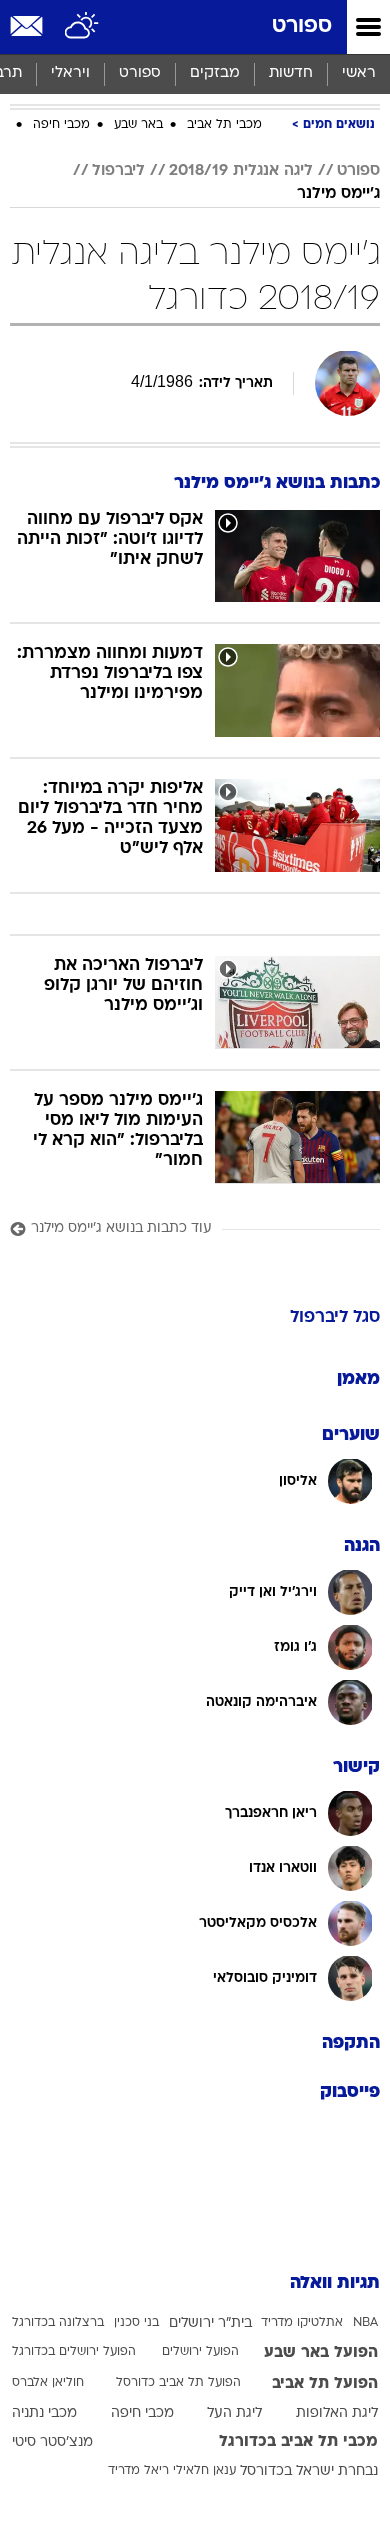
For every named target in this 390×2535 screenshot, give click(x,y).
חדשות (291, 73)
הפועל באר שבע (321, 2353)
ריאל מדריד (138, 2471)
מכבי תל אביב (224, 125)
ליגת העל (234, 2413)
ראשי (359, 73)
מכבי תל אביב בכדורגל (298, 2442)
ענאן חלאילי (204, 2471)
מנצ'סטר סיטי (52, 2442)
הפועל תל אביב (325, 2384)
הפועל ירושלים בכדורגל (74, 2352)
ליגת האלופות (337, 2413)
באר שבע (138, 125)
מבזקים (215, 73)
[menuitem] (290, 74)
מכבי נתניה (44, 2413)
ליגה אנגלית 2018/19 (241, 171)
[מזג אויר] (82, 27)
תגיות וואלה (335, 2283)
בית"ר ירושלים (210, 2323)
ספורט (302, 26)
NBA (365, 2323)
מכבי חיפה (61, 125)
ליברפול (118, 171)
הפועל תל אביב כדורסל (178, 2383)
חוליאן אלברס (48, 2383)
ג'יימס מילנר (338, 194)
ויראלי (70, 73)
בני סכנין (136, 2323)
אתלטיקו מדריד (302, 2323)
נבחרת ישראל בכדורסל (309, 2471)
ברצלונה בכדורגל (58, 2323)
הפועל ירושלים (200, 2352)
